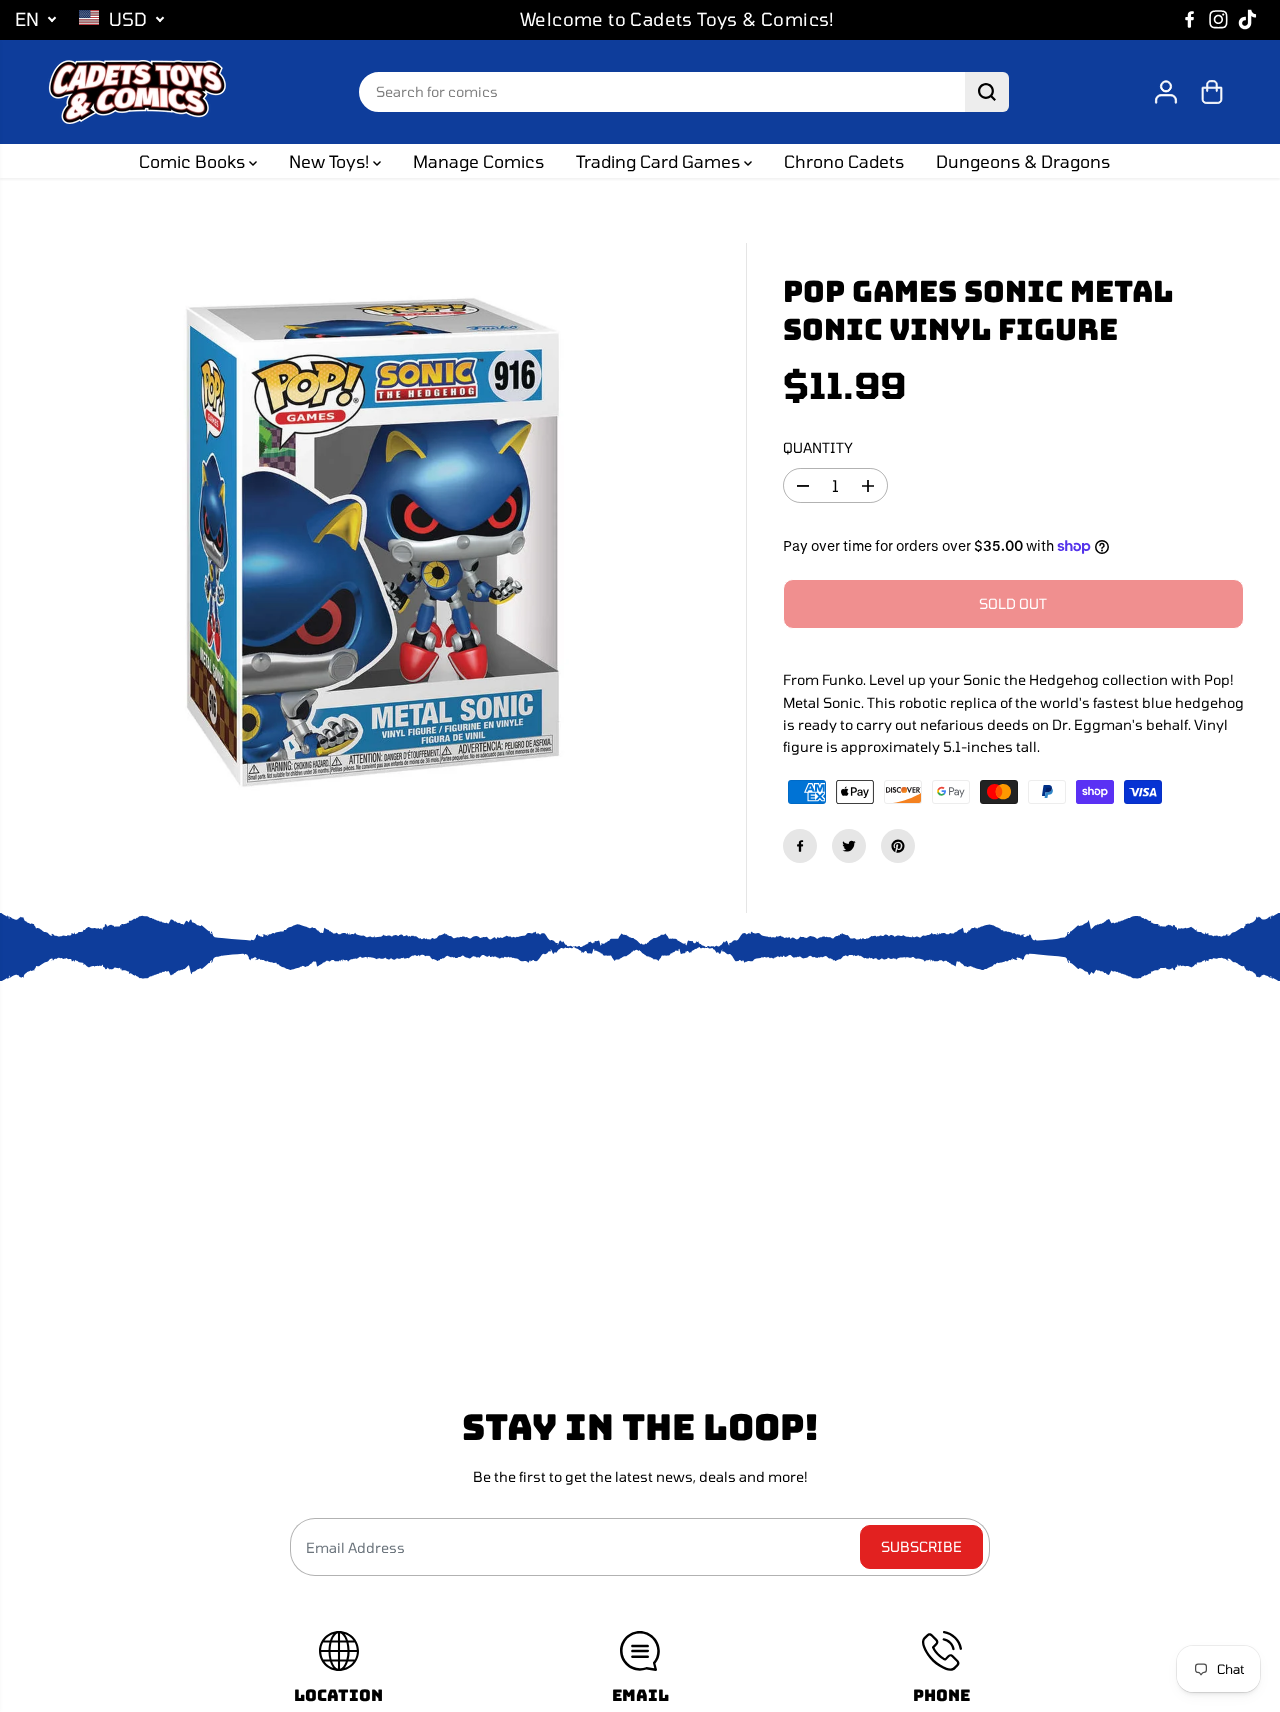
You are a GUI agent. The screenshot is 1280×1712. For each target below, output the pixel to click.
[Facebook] (1190, 20)
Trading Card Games (660, 161)
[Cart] (1212, 92)
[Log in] (1166, 92)
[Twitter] (849, 846)
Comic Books (194, 161)
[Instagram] (1219, 20)
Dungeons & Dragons (1023, 161)
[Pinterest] (898, 846)
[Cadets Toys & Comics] (137, 92)
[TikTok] (1248, 20)
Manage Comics (478, 161)
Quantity (818, 447)
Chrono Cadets (844, 161)
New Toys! (331, 161)
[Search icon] (987, 92)
